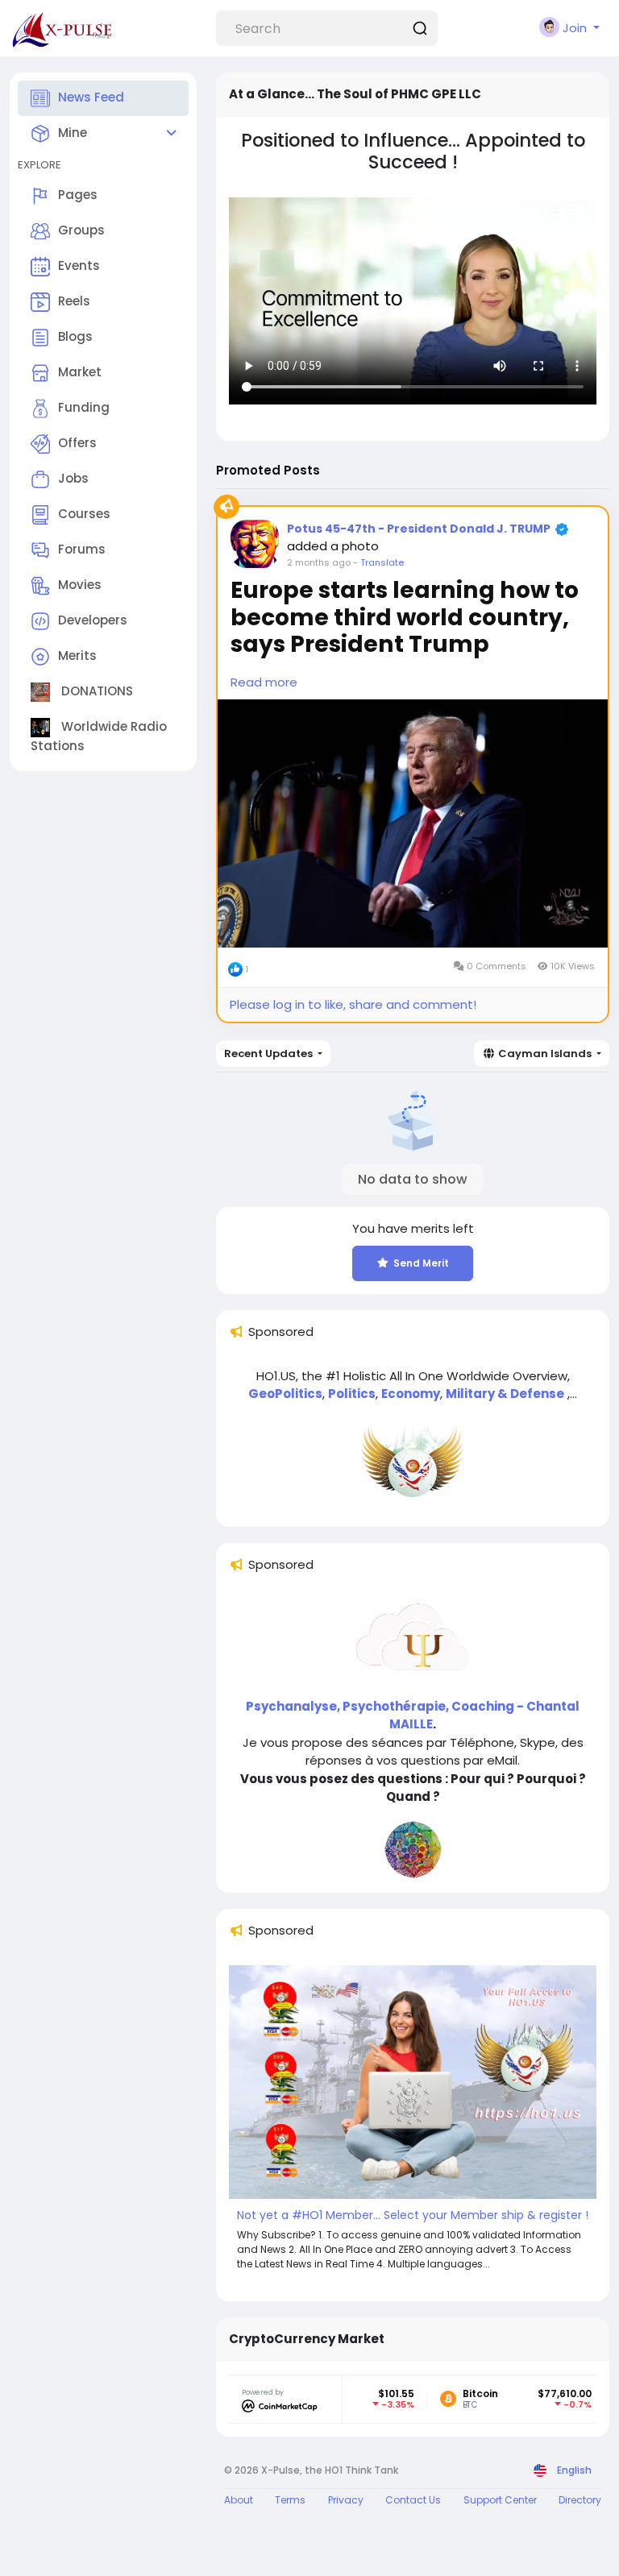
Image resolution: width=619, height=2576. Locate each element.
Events (79, 265)
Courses (84, 514)
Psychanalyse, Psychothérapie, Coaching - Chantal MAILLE (413, 1715)
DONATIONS (96, 691)
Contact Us (413, 2500)
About (239, 2500)
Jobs (73, 478)
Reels (74, 301)
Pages (78, 195)
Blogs (75, 336)
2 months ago (319, 562)
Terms (290, 2500)
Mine (73, 133)
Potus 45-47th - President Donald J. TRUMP (419, 529)
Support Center (500, 2500)
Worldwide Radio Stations (99, 736)
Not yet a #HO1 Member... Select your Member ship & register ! (413, 2215)
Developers (93, 620)
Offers (77, 443)
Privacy (346, 2500)
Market (80, 372)
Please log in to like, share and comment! (353, 1004)
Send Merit (421, 1263)
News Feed (91, 97)
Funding (84, 407)
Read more (264, 682)
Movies (80, 585)
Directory (580, 2500)
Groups (81, 230)
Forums (82, 549)
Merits (77, 655)
